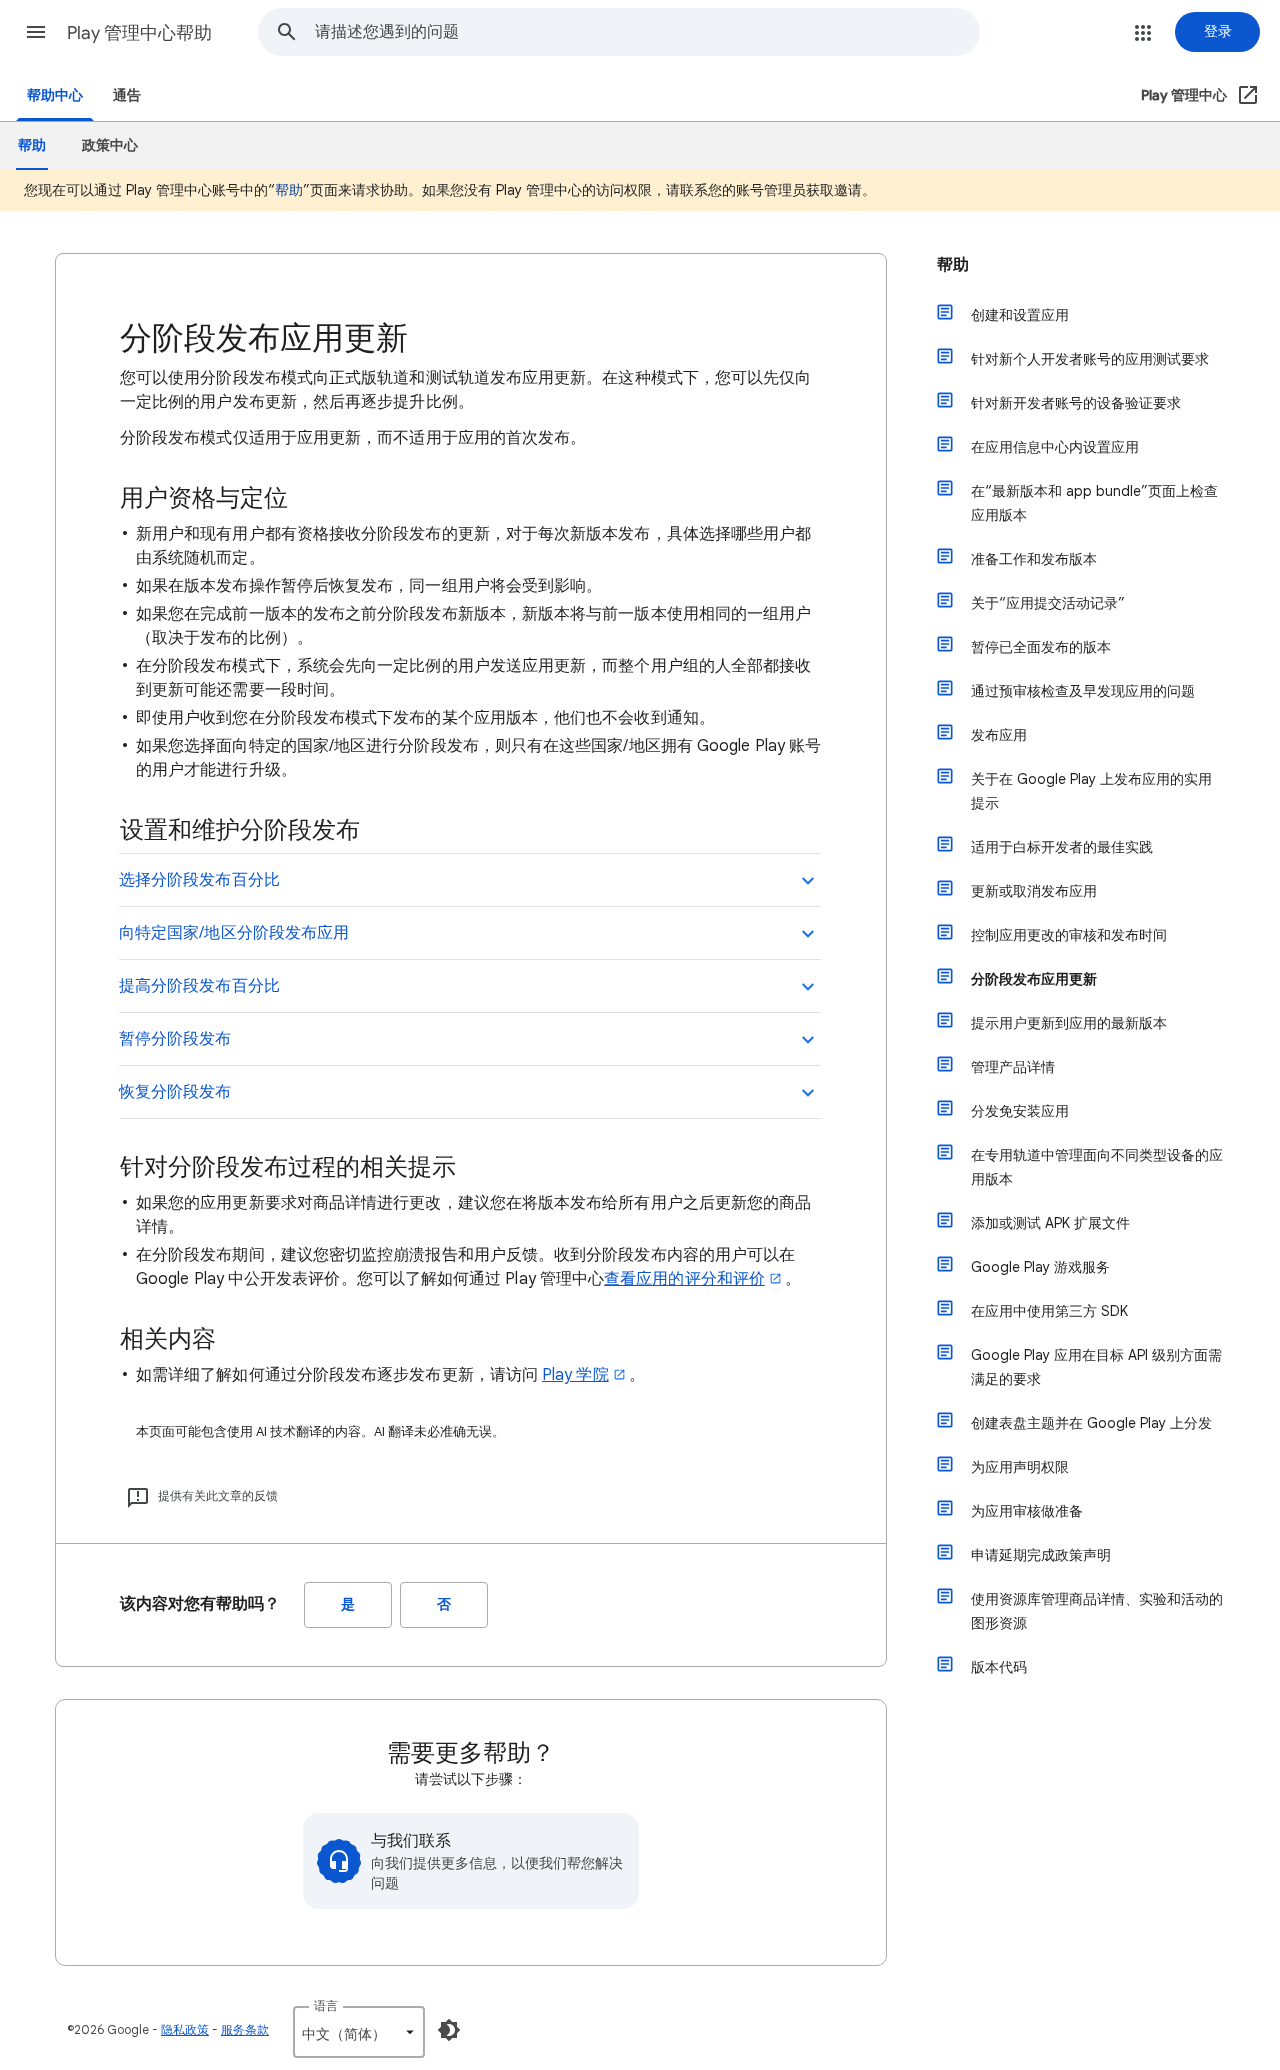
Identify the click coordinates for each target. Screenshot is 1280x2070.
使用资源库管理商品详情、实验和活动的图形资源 (1097, 1611)
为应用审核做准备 (1027, 1511)
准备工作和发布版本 (1034, 559)
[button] (36, 32)
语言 (326, 2005)
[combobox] (647, 32)
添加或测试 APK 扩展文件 (1050, 1223)
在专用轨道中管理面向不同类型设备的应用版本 (1097, 1167)
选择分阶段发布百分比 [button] (199, 880)
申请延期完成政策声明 (1041, 1555)
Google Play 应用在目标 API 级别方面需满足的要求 (1096, 1367)
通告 (127, 95)
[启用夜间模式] (449, 2030)
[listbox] (359, 2032)
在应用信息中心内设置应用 (1055, 447)
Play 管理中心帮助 (139, 33)
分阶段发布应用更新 (1034, 979)
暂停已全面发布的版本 (1041, 647)
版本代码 (999, 1667)
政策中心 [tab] (110, 145)
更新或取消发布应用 (1034, 891)
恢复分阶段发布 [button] (175, 1092)
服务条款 (245, 2029)
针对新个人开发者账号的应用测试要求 (1090, 359)
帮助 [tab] (32, 145)
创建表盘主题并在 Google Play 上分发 (1091, 1423)
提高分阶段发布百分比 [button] (199, 986)
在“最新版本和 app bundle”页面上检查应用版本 (1094, 503)
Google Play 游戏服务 (1040, 1267)
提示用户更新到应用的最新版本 (1069, 1023)
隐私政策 (185, 2029)
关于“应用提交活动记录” (1048, 603)
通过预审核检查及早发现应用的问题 (1083, 691)
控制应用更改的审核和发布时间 (1069, 935)
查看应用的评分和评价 (684, 1279)
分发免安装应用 (1020, 1111)
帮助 (289, 190)
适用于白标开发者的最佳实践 (1062, 847)
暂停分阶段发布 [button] (175, 1039)
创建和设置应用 (1020, 315)
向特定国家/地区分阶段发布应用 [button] (234, 933)
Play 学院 (575, 1375)
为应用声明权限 (1020, 1467)
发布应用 (999, 735)
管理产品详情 (1013, 1067)
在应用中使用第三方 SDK (1049, 1311)
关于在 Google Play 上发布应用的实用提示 (1091, 791)
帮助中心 (55, 95)
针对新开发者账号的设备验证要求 (1076, 403)
